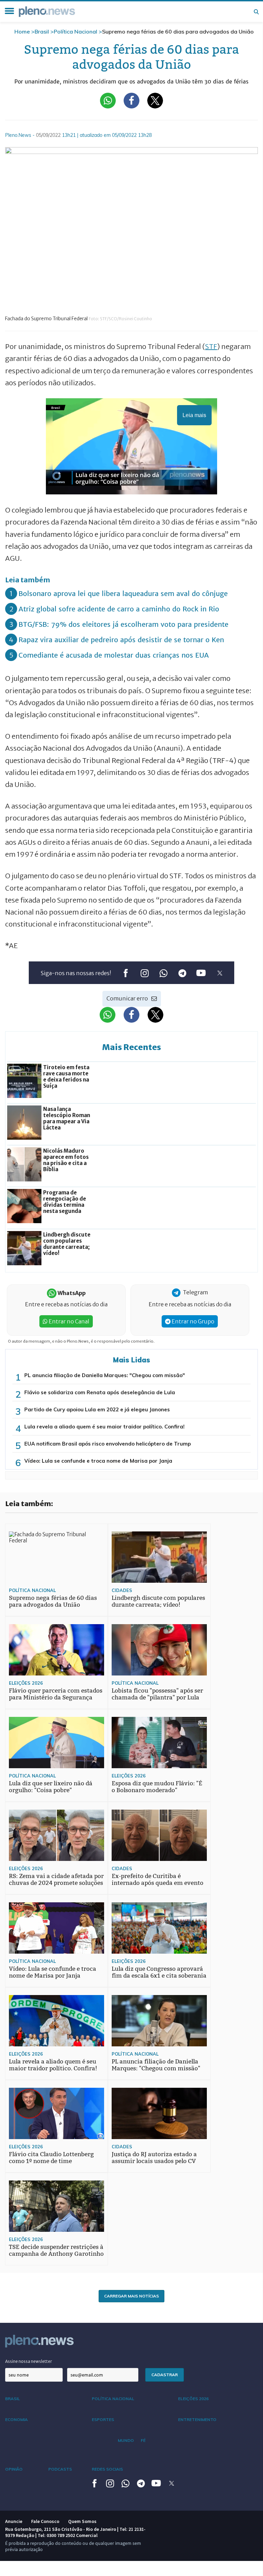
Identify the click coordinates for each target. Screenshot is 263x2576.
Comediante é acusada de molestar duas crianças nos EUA (114, 655)
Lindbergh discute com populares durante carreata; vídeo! (158, 1601)
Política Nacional (76, 31)
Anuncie (14, 2521)
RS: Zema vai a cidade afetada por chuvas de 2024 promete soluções (56, 1880)
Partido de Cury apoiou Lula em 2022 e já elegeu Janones (97, 1409)
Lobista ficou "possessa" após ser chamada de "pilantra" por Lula (157, 1694)
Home (22, 31)
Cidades (122, 1590)
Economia (16, 2419)
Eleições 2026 (26, 1683)
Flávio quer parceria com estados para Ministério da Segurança (56, 1694)
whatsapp (163, 973)
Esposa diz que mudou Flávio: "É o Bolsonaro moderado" (157, 1787)
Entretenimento (197, 2419)
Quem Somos (82, 2521)
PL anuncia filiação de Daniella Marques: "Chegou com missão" (105, 1375)
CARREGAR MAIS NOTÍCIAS (131, 2296)
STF (211, 346)
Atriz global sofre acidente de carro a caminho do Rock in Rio (119, 609)
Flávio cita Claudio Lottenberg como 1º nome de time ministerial (51, 2161)
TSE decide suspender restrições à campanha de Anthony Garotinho (56, 2250)
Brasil (42, 31)
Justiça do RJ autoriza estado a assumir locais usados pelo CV (154, 2158)
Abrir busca (256, 12)
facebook (126, 973)
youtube (201, 973)
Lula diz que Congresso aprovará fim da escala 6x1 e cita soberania (159, 1972)
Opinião (14, 2469)
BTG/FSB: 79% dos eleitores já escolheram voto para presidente (123, 624)
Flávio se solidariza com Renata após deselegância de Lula (100, 1392)
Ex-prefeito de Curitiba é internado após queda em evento (158, 1880)
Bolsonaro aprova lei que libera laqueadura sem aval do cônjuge (123, 593)
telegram (182, 973)
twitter (220, 973)
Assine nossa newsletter (29, 2361)
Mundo (126, 2440)
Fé (143, 2440)
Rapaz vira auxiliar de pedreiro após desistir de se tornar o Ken (121, 640)
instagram (144, 973)
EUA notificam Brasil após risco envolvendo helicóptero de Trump (108, 1444)
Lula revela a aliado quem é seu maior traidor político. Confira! (104, 1427)
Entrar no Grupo (192, 1321)
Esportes (103, 2419)
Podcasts (60, 2469)
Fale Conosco (45, 2521)
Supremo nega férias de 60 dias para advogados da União (53, 1601)
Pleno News (47, 12)
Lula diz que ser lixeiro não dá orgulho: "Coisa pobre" (51, 1787)
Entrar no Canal (68, 1321)
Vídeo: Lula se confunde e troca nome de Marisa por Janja (98, 1461)
